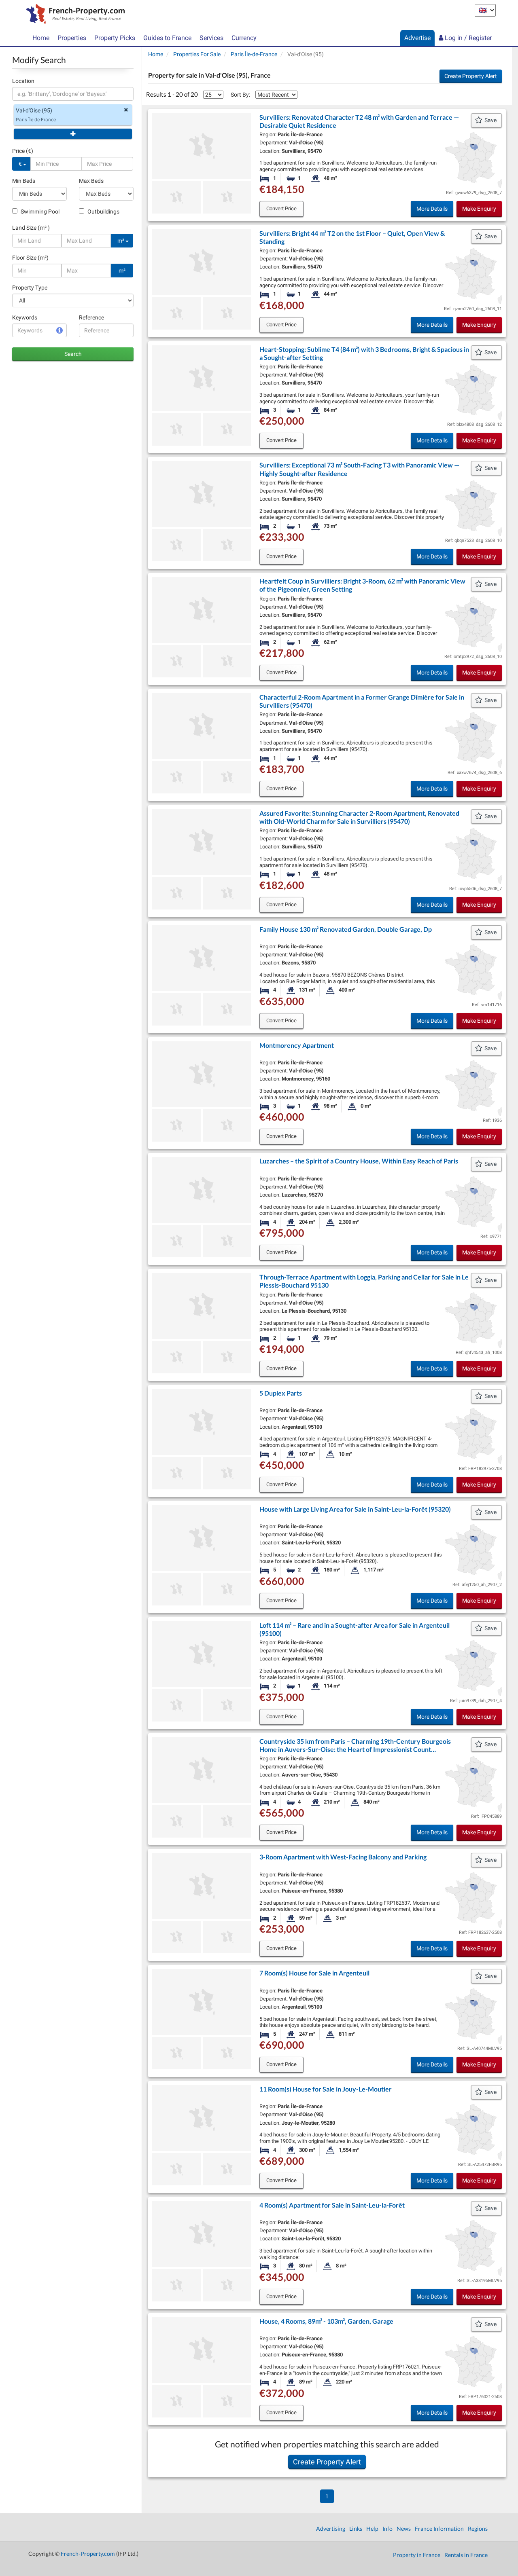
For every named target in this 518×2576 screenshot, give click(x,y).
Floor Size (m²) (30, 258)
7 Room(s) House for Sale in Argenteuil (314, 1973)
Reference (91, 317)
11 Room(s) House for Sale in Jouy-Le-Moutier (326, 2089)
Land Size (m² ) (31, 228)
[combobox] (73, 94)
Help (372, 2528)
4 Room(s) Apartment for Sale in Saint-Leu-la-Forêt (332, 2205)
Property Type (30, 288)
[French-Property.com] (73, 15)
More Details (432, 209)
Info (387, 2528)
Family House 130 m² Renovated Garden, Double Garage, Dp (346, 929)
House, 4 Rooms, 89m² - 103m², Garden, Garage (326, 2321)
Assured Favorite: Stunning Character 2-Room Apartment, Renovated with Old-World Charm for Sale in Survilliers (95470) (359, 817)
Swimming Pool (39, 211)
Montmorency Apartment (297, 1045)
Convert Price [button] (281, 208)
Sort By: (240, 95)
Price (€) (23, 151)
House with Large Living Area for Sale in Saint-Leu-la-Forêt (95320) (355, 1509)
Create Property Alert (471, 76)
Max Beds (91, 181)
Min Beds (24, 181)
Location (23, 81)
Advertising (331, 2528)
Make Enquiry (479, 209)
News (404, 2528)
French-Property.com (88, 2554)
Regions (478, 2528)
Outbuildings (103, 211)
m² (121, 241)
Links (356, 2528)
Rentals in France (466, 2555)
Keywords (25, 317)
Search (73, 354)
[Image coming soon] (176, 1125)
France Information (439, 2528)
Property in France (417, 2555)
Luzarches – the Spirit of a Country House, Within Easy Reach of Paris (359, 1161)
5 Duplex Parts (281, 1393)
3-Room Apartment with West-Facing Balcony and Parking (343, 1857)
